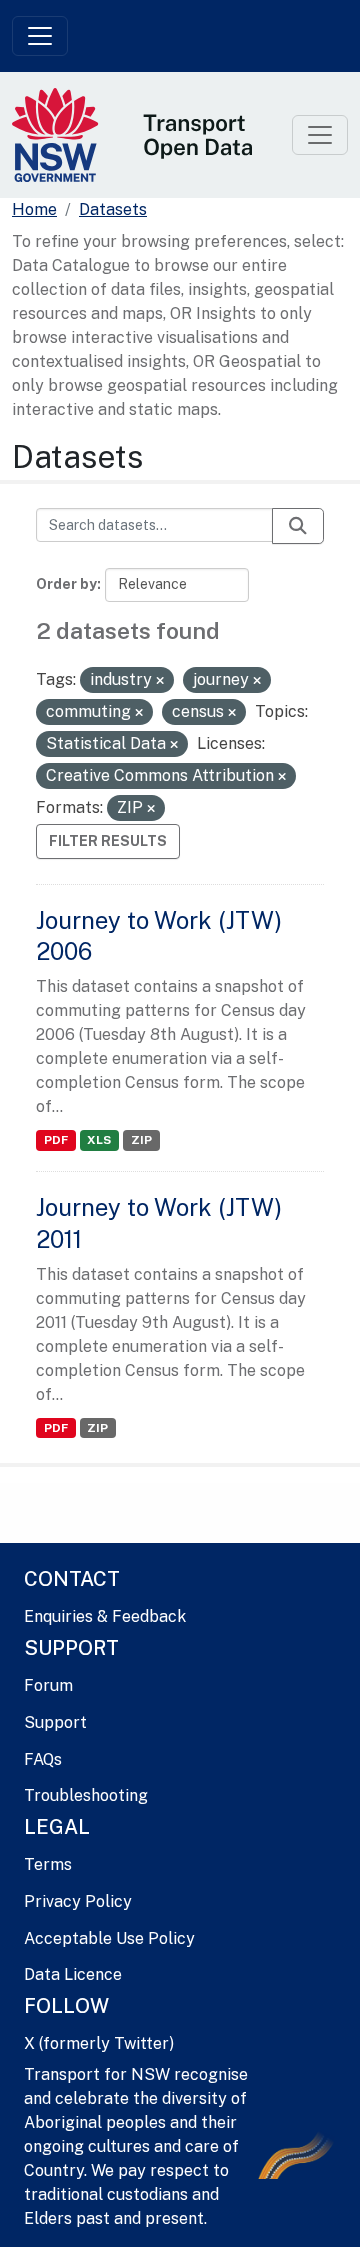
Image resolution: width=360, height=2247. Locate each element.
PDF (56, 1140)
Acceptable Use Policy (109, 1938)
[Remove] (160, 681)
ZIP (141, 1140)
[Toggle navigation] (40, 36)
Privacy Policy (78, 1901)
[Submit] (298, 526)
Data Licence (73, 1974)
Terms (48, 1864)
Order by (66, 584)
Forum (48, 1685)
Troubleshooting (86, 1795)
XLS (99, 1140)
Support (55, 1722)
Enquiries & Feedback (105, 1616)
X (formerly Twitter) (99, 2043)
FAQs (43, 1759)
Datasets (113, 209)
